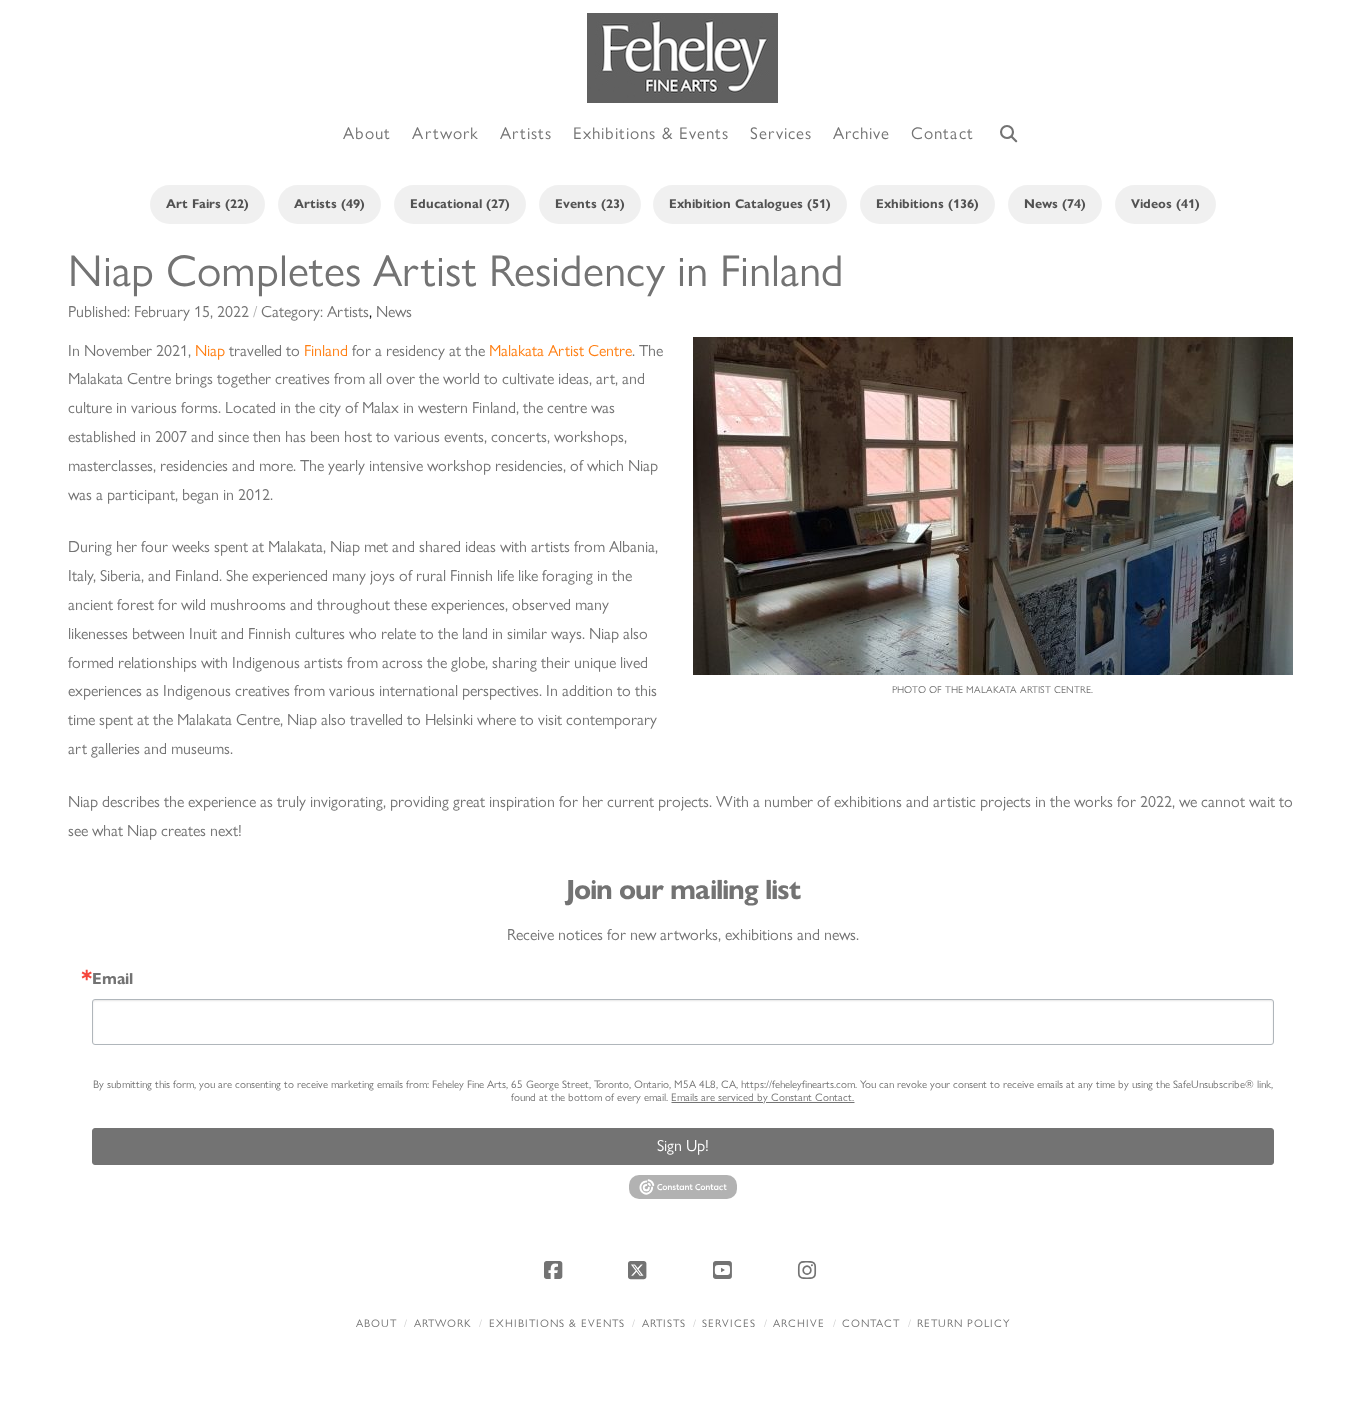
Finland (326, 350)
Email (112, 979)
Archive (799, 1323)
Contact (871, 1323)
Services (729, 1323)
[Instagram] (810, 1270)
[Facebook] (556, 1270)
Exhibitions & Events (557, 1323)
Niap (210, 350)
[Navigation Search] (1009, 134)
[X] (641, 1270)
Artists (664, 1323)
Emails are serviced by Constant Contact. (762, 1097)
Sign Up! (683, 1145)
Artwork (443, 1323)
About (376, 1323)
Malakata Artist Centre (560, 350)
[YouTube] (725, 1270)
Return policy (963, 1323)
